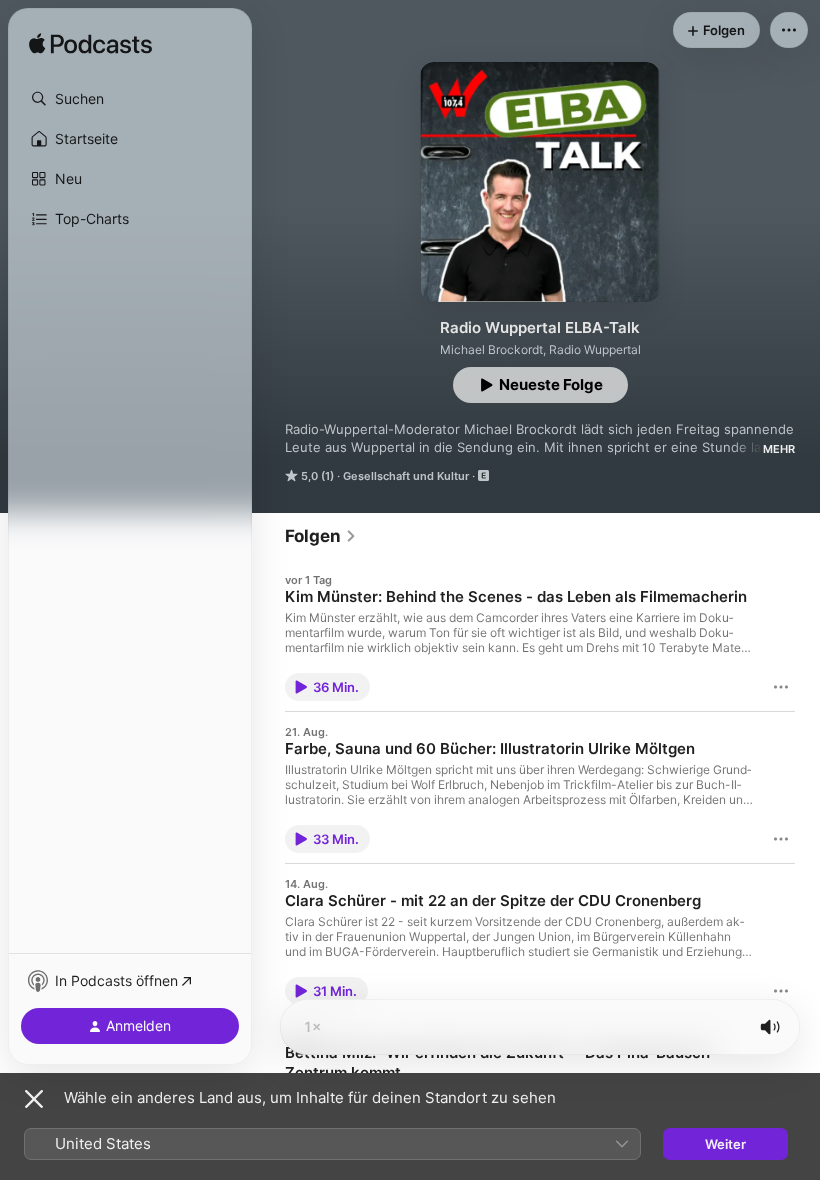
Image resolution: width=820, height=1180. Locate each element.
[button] (130, 99)
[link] (321, 536)
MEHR (779, 449)
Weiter (725, 1144)
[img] (90, 45)
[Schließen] (34, 1099)
